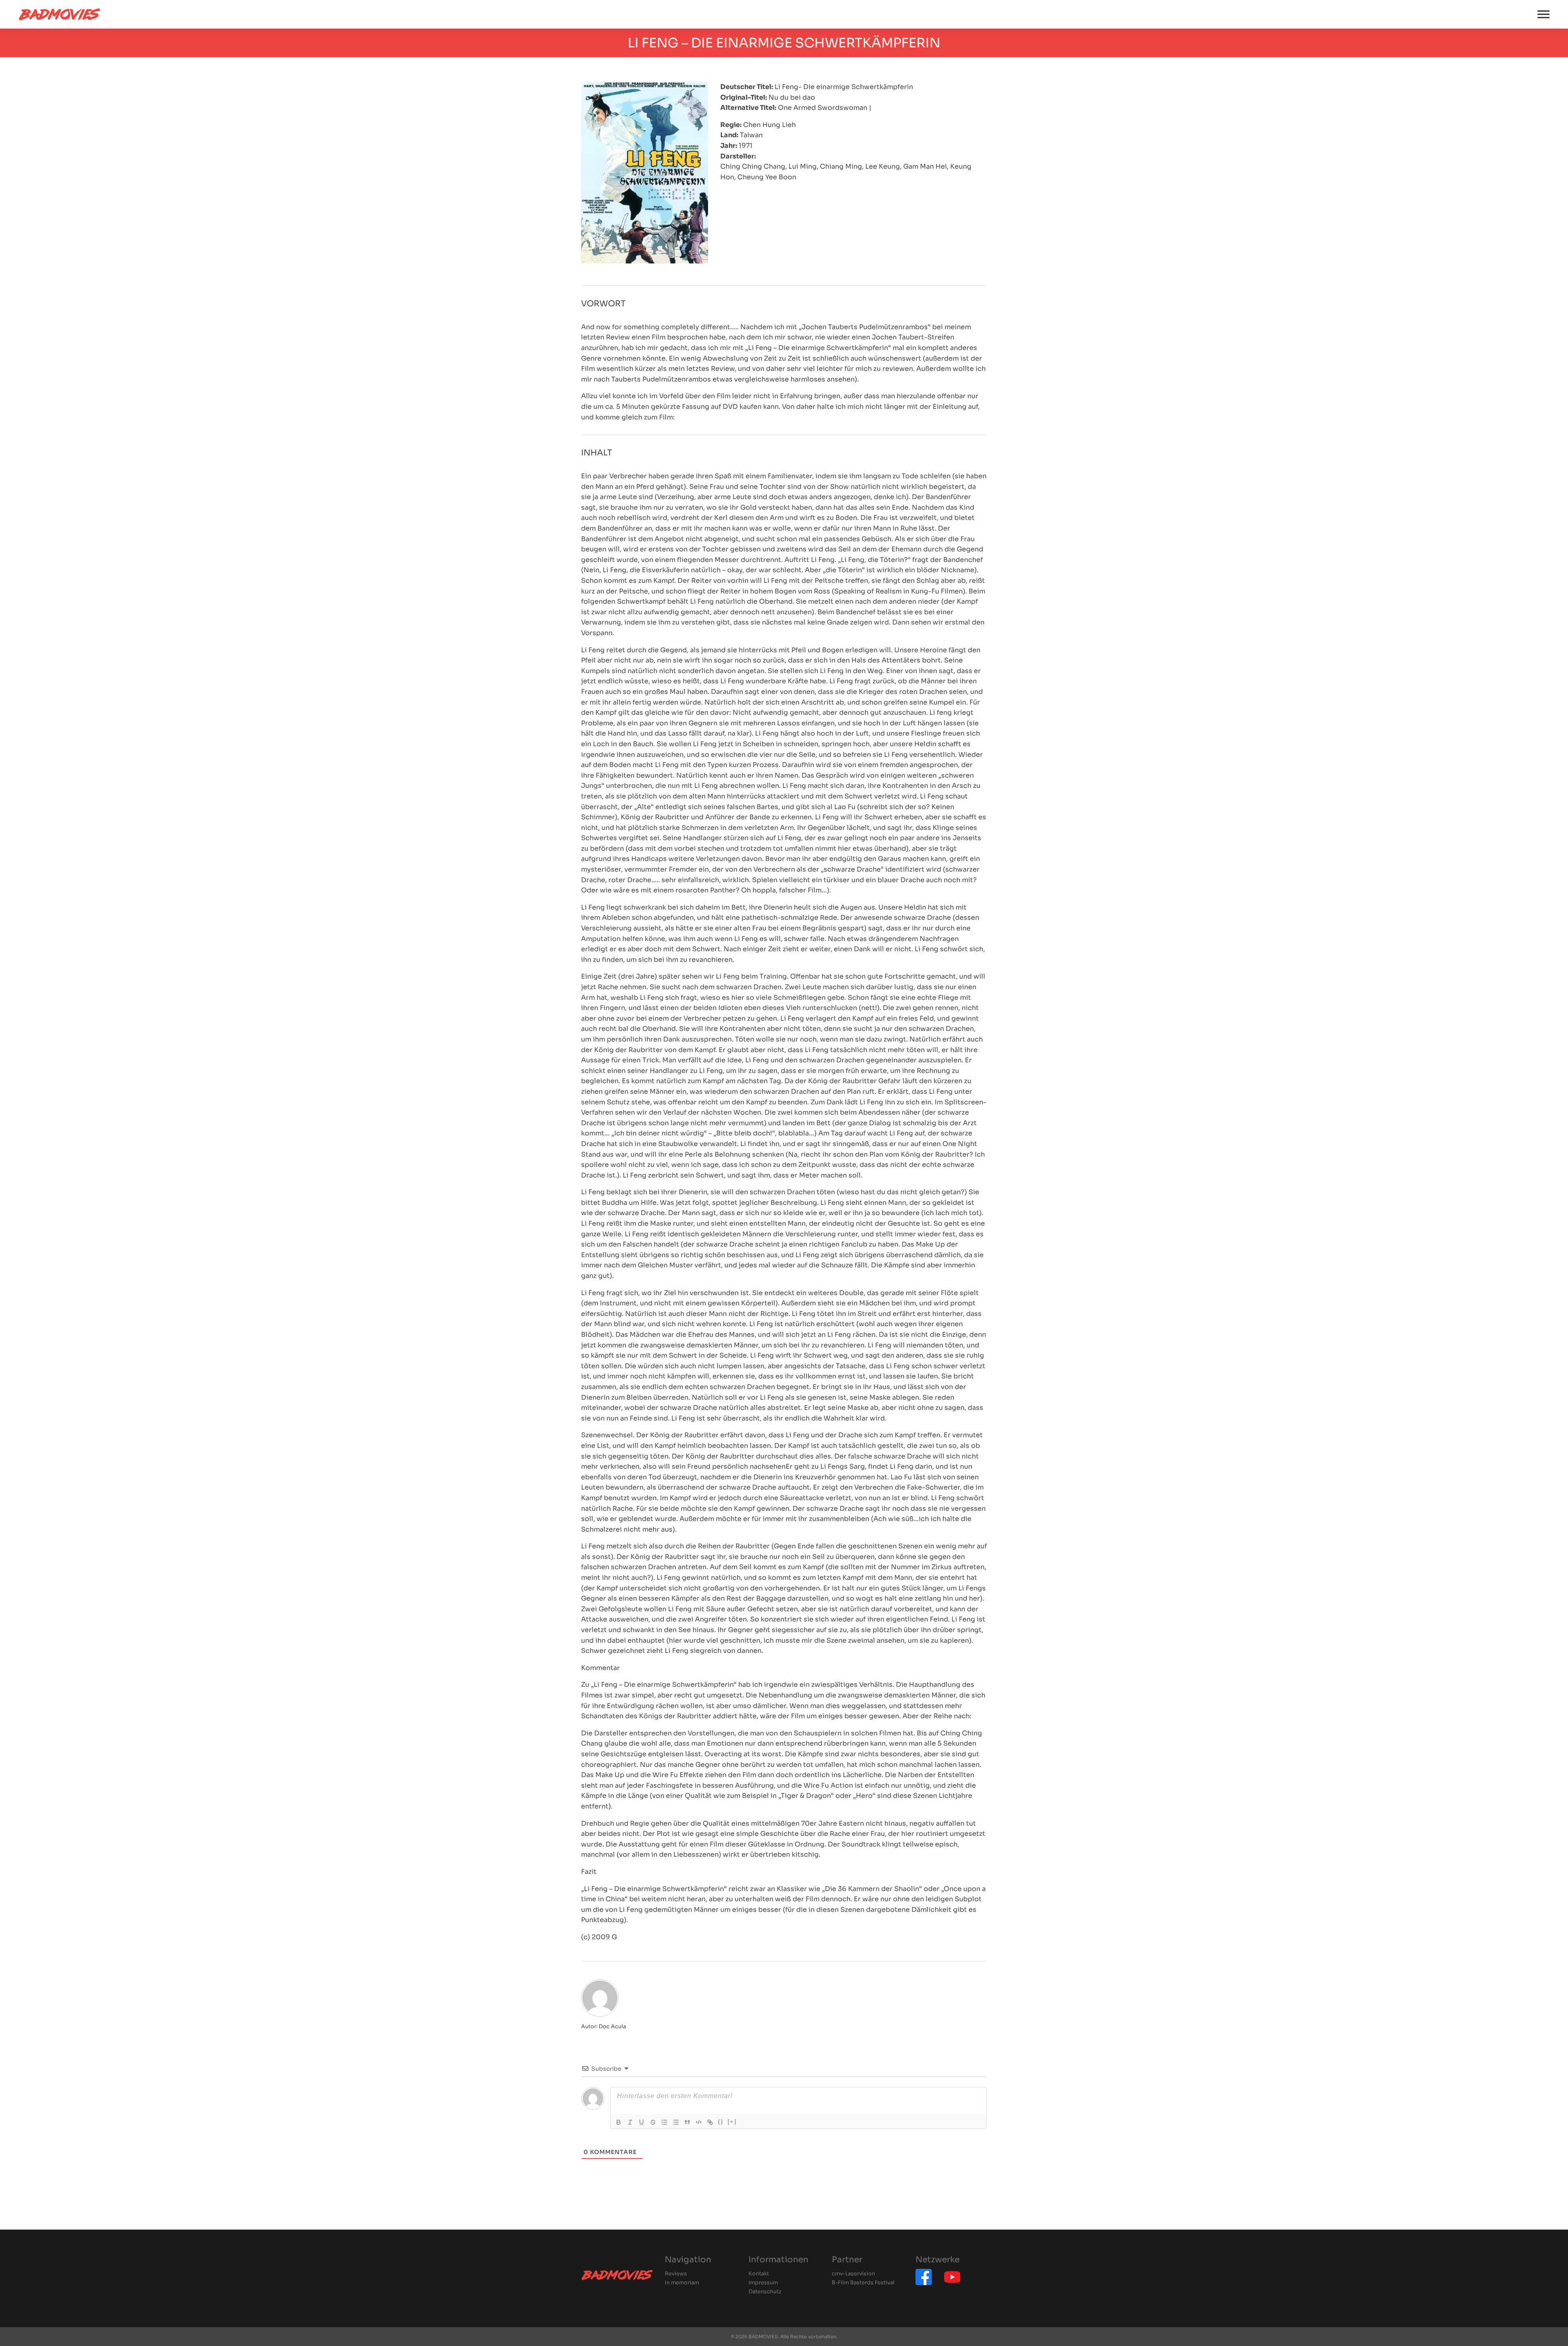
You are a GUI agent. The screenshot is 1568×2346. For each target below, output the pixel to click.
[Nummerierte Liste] (664, 2122)
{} (721, 2122)
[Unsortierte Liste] (676, 2122)
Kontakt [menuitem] (759, 2274)
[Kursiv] (630, 2122)
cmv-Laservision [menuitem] (853, 2274)
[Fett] (619, 2122)
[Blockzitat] (687, 2122)
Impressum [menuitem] (763, 2283)
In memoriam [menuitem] (682, 2283)
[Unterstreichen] (641, 2122)
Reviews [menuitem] (676, 2274)
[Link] (710, 2122)
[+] (732, 2122)
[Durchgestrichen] (653, 2122)
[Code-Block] (699, 2122)
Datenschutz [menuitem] (765, 2292)
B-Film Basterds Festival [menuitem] (863, 2283)
